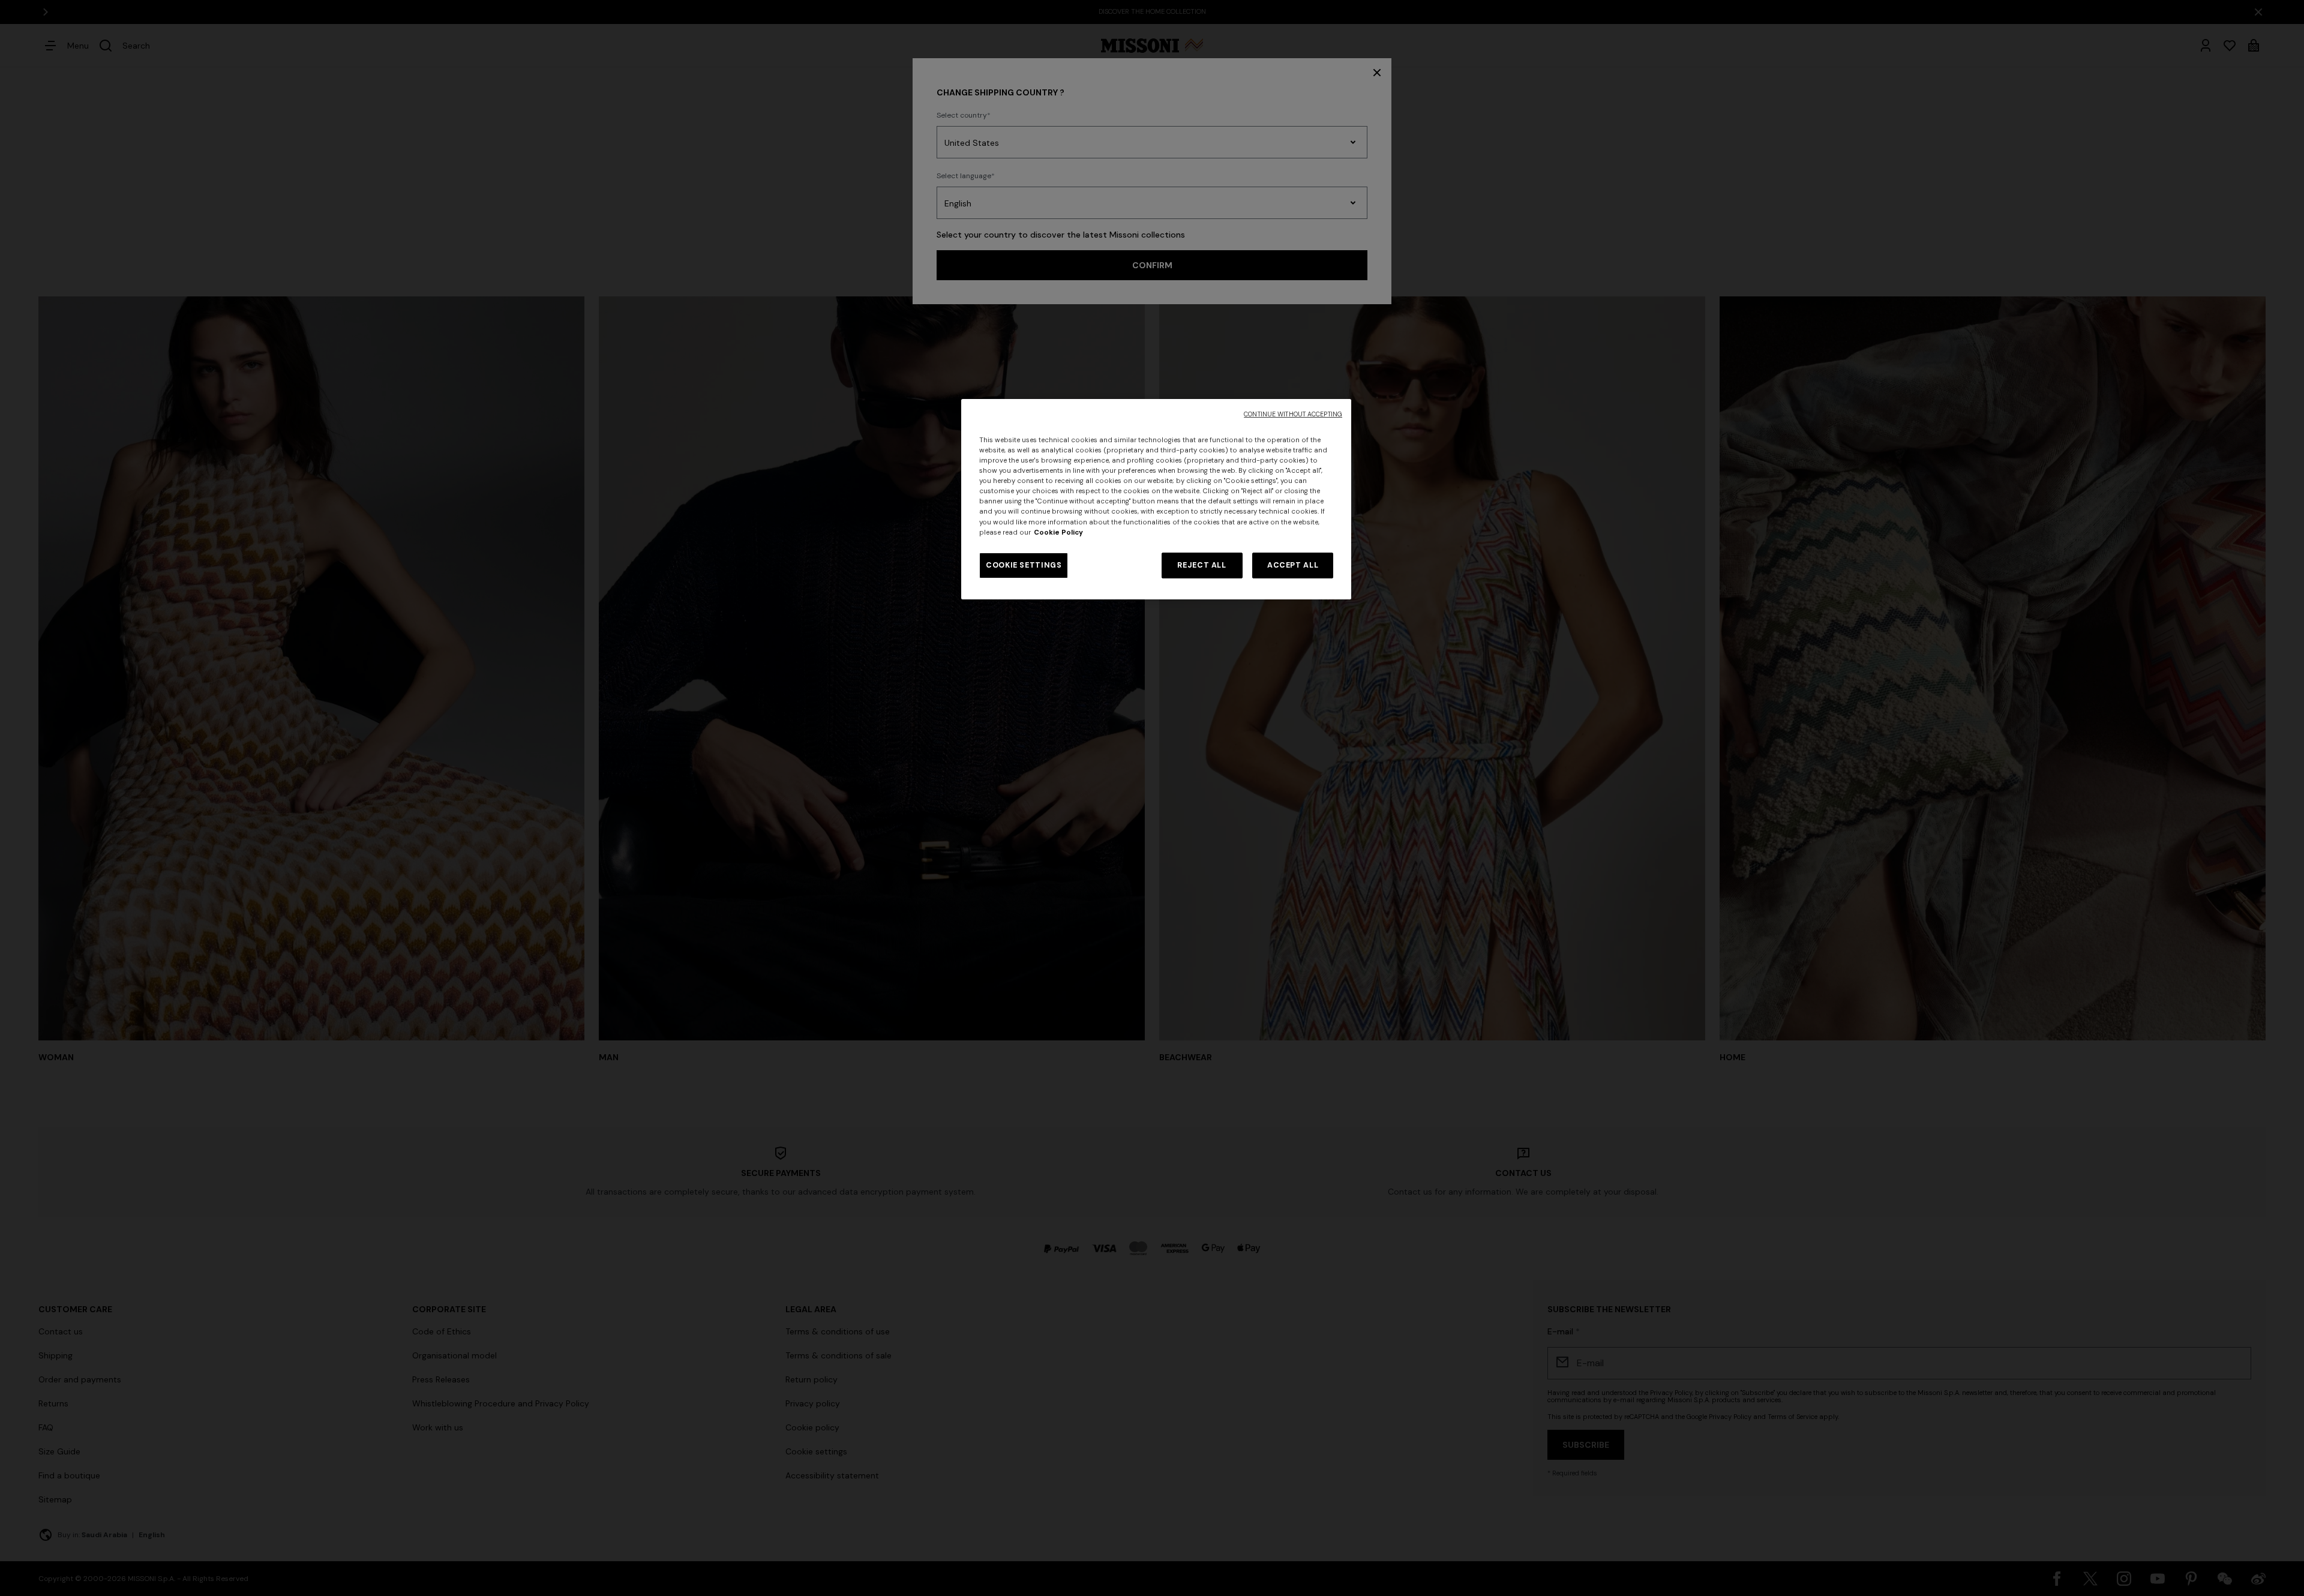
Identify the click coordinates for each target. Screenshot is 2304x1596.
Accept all (1293, 565)
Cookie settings (1024, 565)
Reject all (1201, 565)
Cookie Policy (1058, 532)
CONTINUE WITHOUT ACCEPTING (1293, 414)
